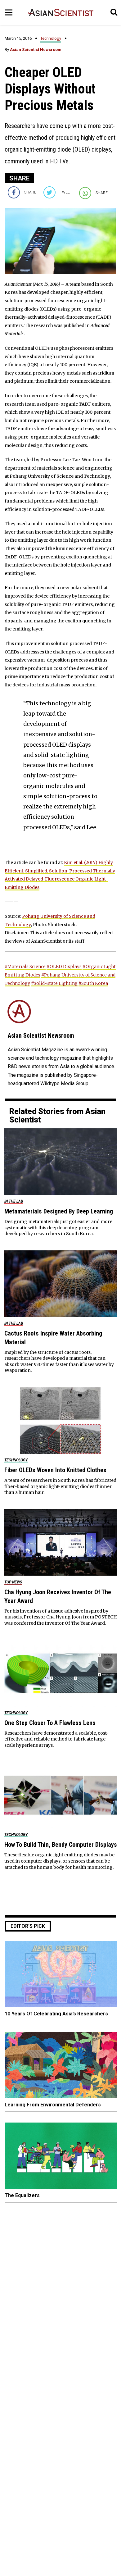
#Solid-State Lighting (54, 983)
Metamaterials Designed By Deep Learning (59, 1211)
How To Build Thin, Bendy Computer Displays (61, 1845)
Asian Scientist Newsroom (36, 50)
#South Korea (93, 983)
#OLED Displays (64, 967)
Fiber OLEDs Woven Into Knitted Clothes (55, 1470)
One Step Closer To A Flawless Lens (50, 1723)
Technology (51, 38)
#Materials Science (25, 967)
